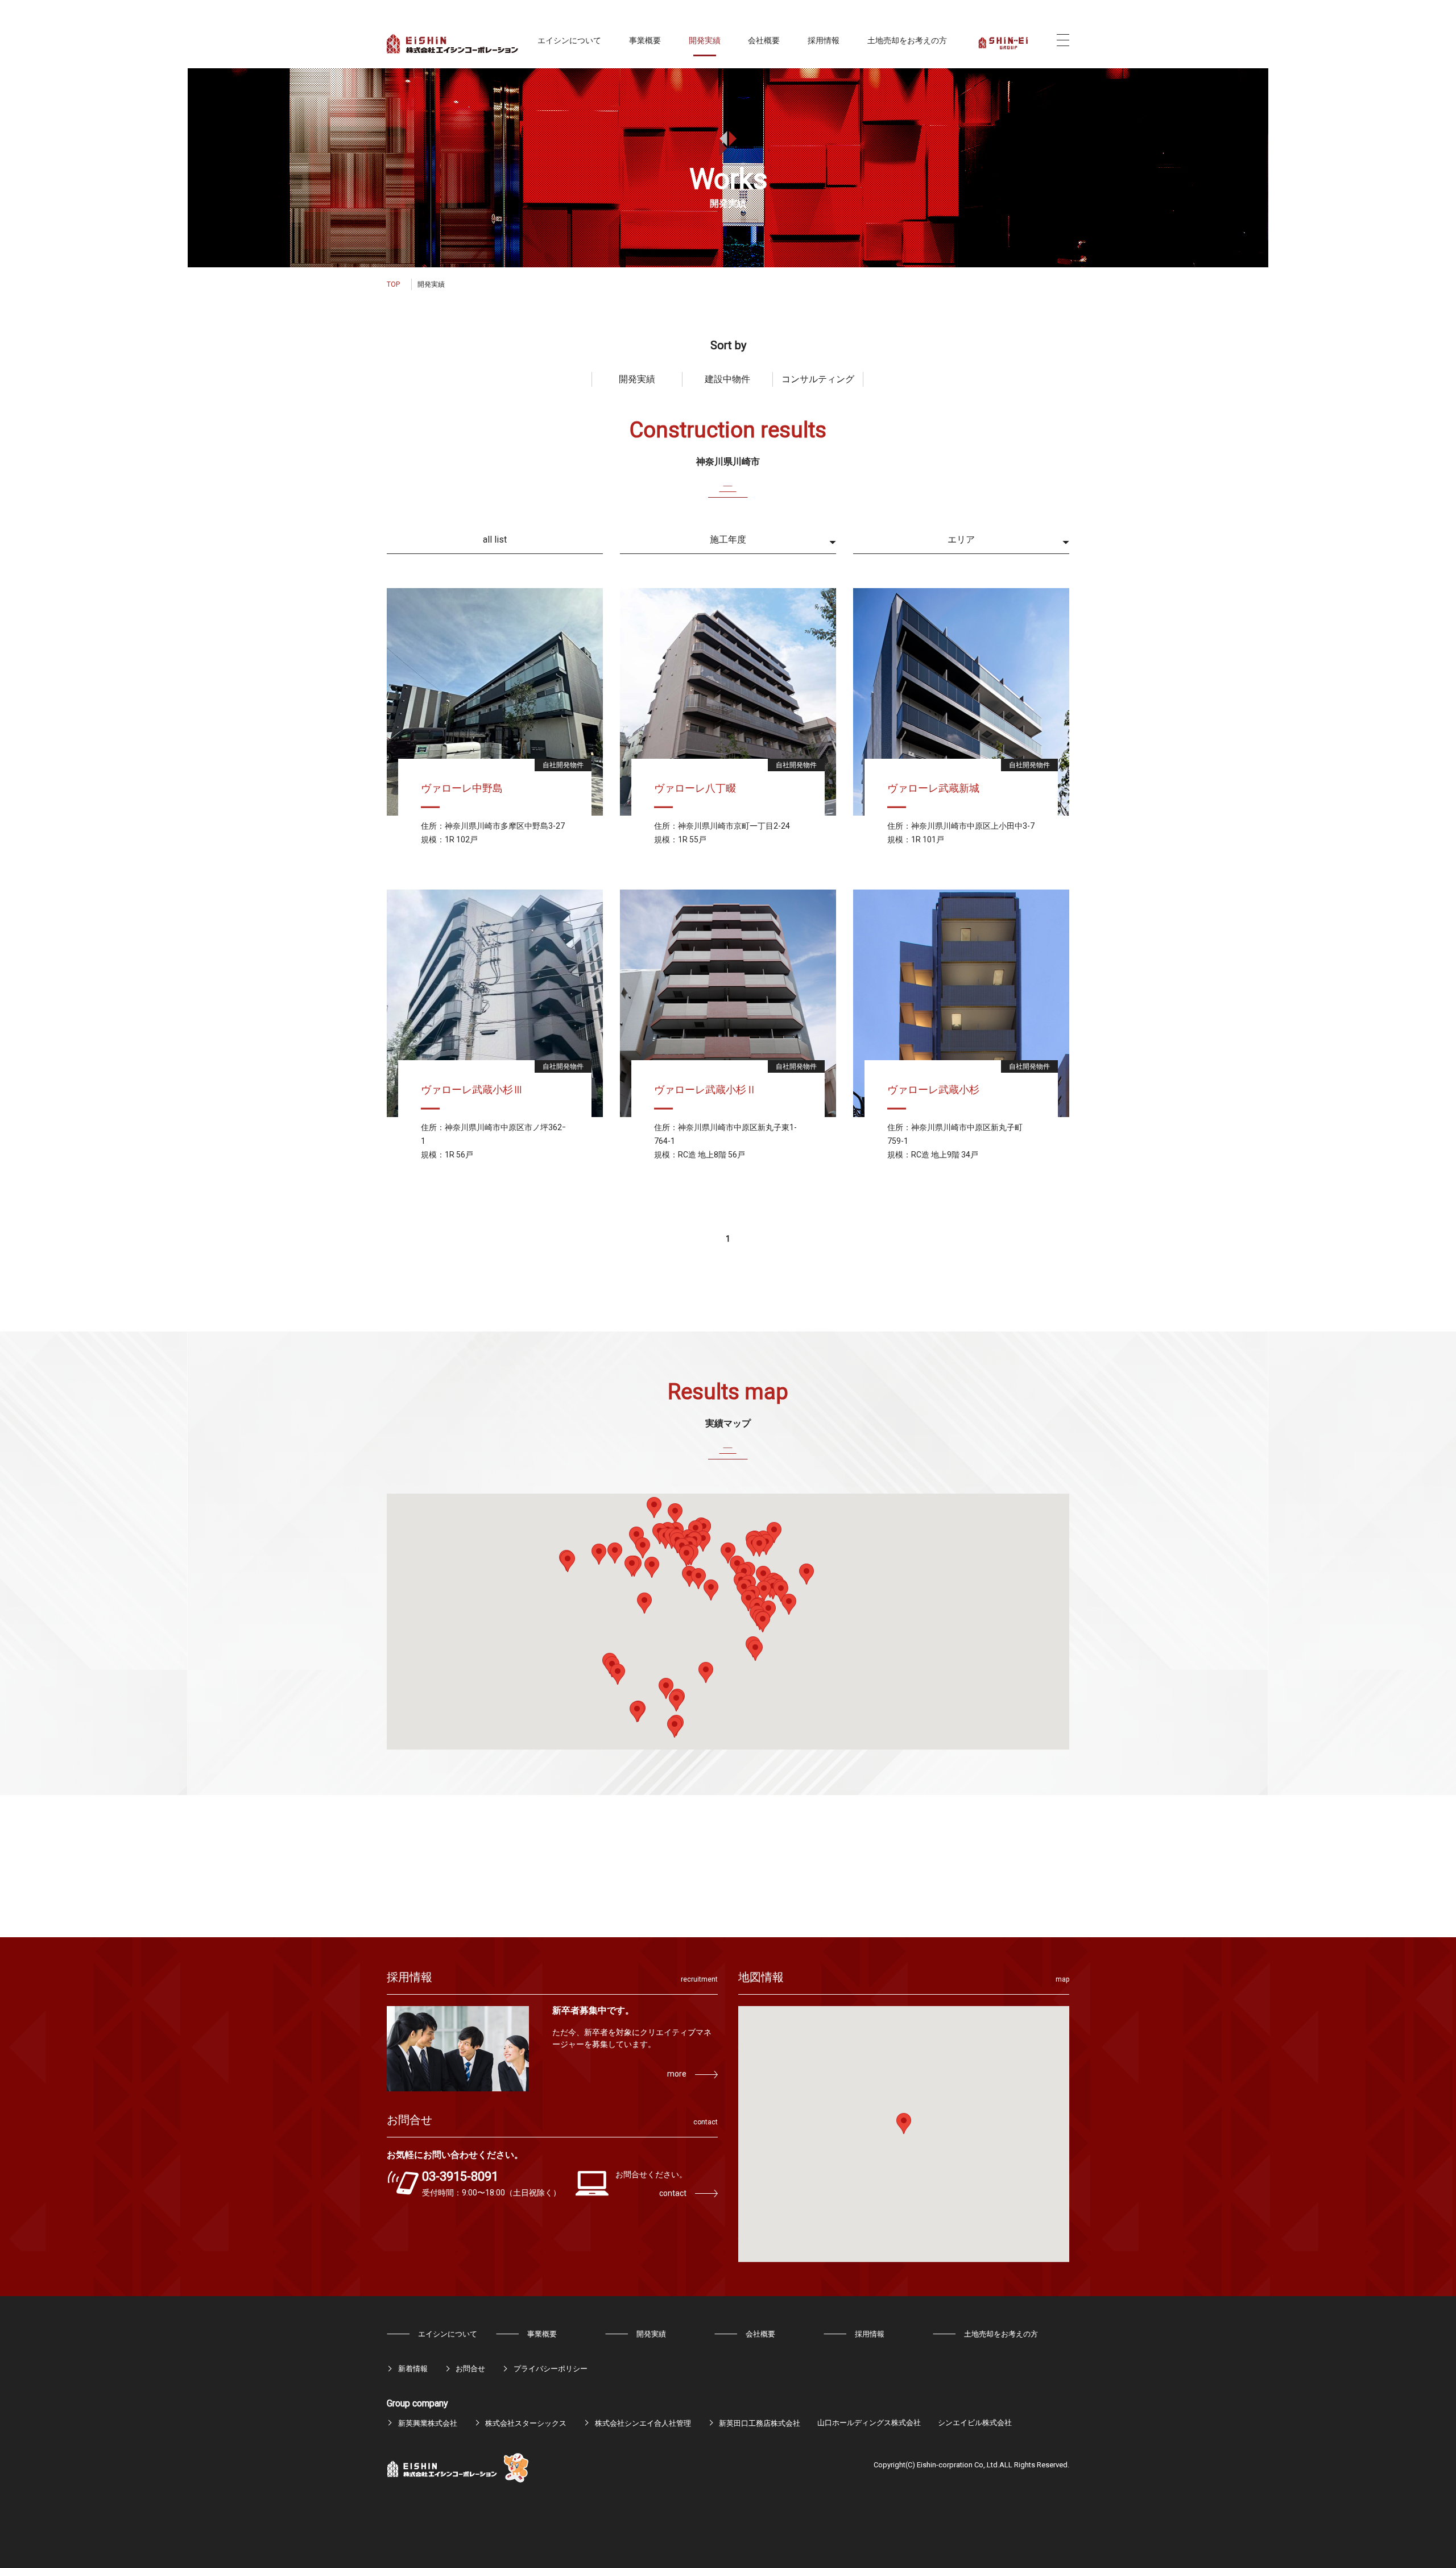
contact (673, 2193)
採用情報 (824, 40)
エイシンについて (569, 40)
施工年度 (728, 539)
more (677, 2074)
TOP (393, 284)
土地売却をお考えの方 (907, 40)
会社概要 (764, 40)
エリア (961, 539)
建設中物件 (727, 379)
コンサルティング (818, 379)
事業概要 (645, 40)
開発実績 (705, 40)
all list (495, 539)
